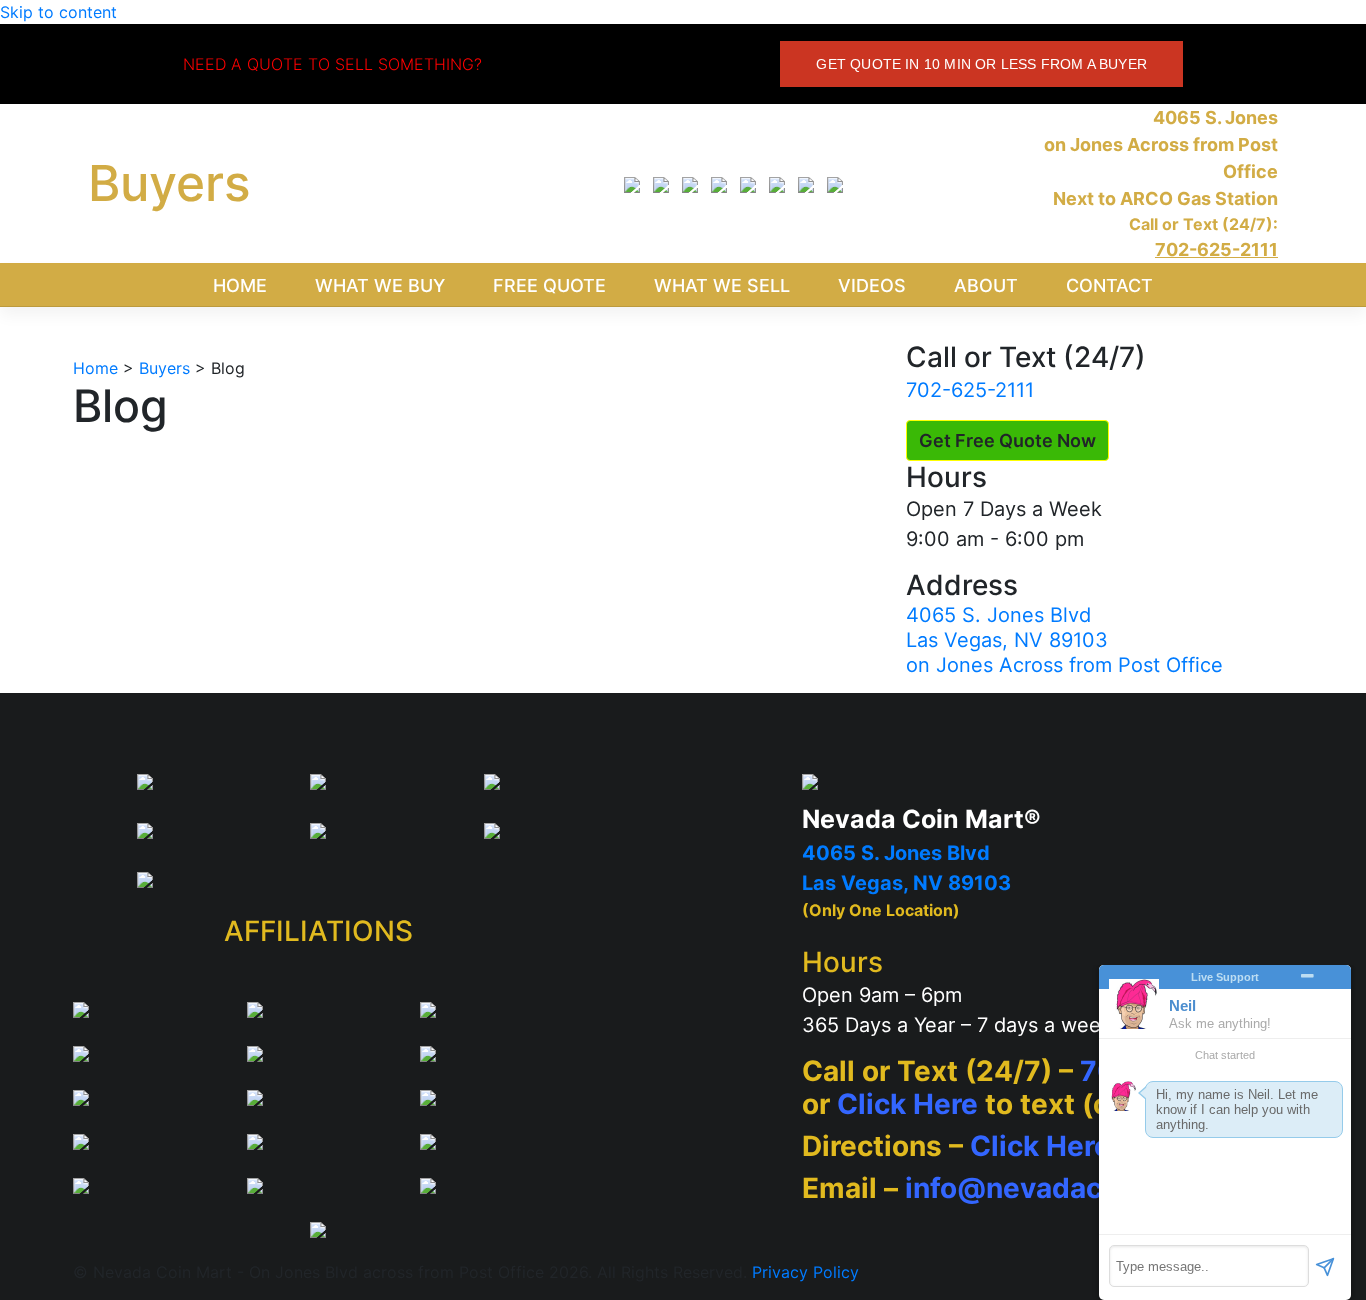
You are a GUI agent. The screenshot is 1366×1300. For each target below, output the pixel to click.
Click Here (907, 1104)
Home (240, 285)
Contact (1109, 285)
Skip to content (58, 12)
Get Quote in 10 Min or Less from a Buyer (981, 64)
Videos (872, 285)
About (986, 285)
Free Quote (549, 285)
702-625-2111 (970, 390)
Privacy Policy (805, 1272)
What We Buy (380, 285)
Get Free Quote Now (1007, 440)
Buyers (169, 183)
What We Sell (722, 285)
